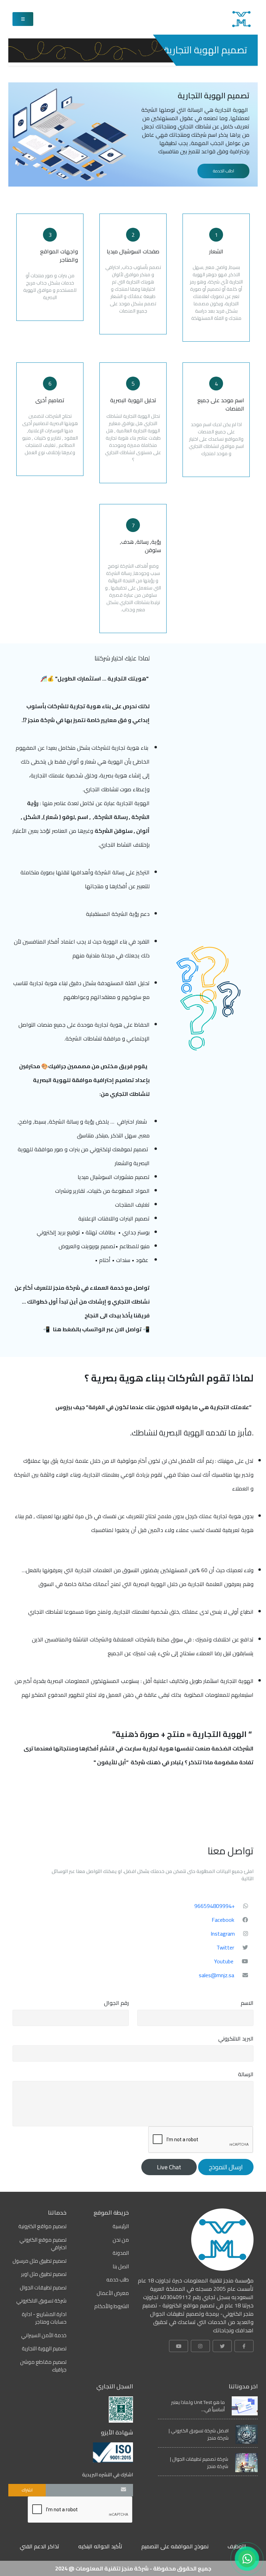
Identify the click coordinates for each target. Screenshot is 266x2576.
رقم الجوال (116, 2003)
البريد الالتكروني (236, 2038)
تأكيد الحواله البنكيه (100, 2546)
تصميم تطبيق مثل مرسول (39, 2261)
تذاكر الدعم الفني (39, 2546)
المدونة (121, 2253)
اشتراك (27, 2490)
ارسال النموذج (226, 2167)
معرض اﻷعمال (113, 2293)
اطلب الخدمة (224, 171)
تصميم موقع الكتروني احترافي (43, 2244)
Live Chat (169, 2167)
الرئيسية (121, 2227)
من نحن (121, 2240)
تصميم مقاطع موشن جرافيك (43, 2366)
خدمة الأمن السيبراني (44, 2336)
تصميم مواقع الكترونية (42, 2227)
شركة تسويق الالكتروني (41, 2301)
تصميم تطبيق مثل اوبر (44, 2274)
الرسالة (246, 2074)
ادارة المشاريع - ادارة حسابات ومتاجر (44, 2318)
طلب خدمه (118, 2280)
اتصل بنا (121, 2267)
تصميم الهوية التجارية (44, 2349)
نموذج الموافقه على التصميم (175, 2546)
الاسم (247, 2003)
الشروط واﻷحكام (112, 2307)
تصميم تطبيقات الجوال (43, 2288)
